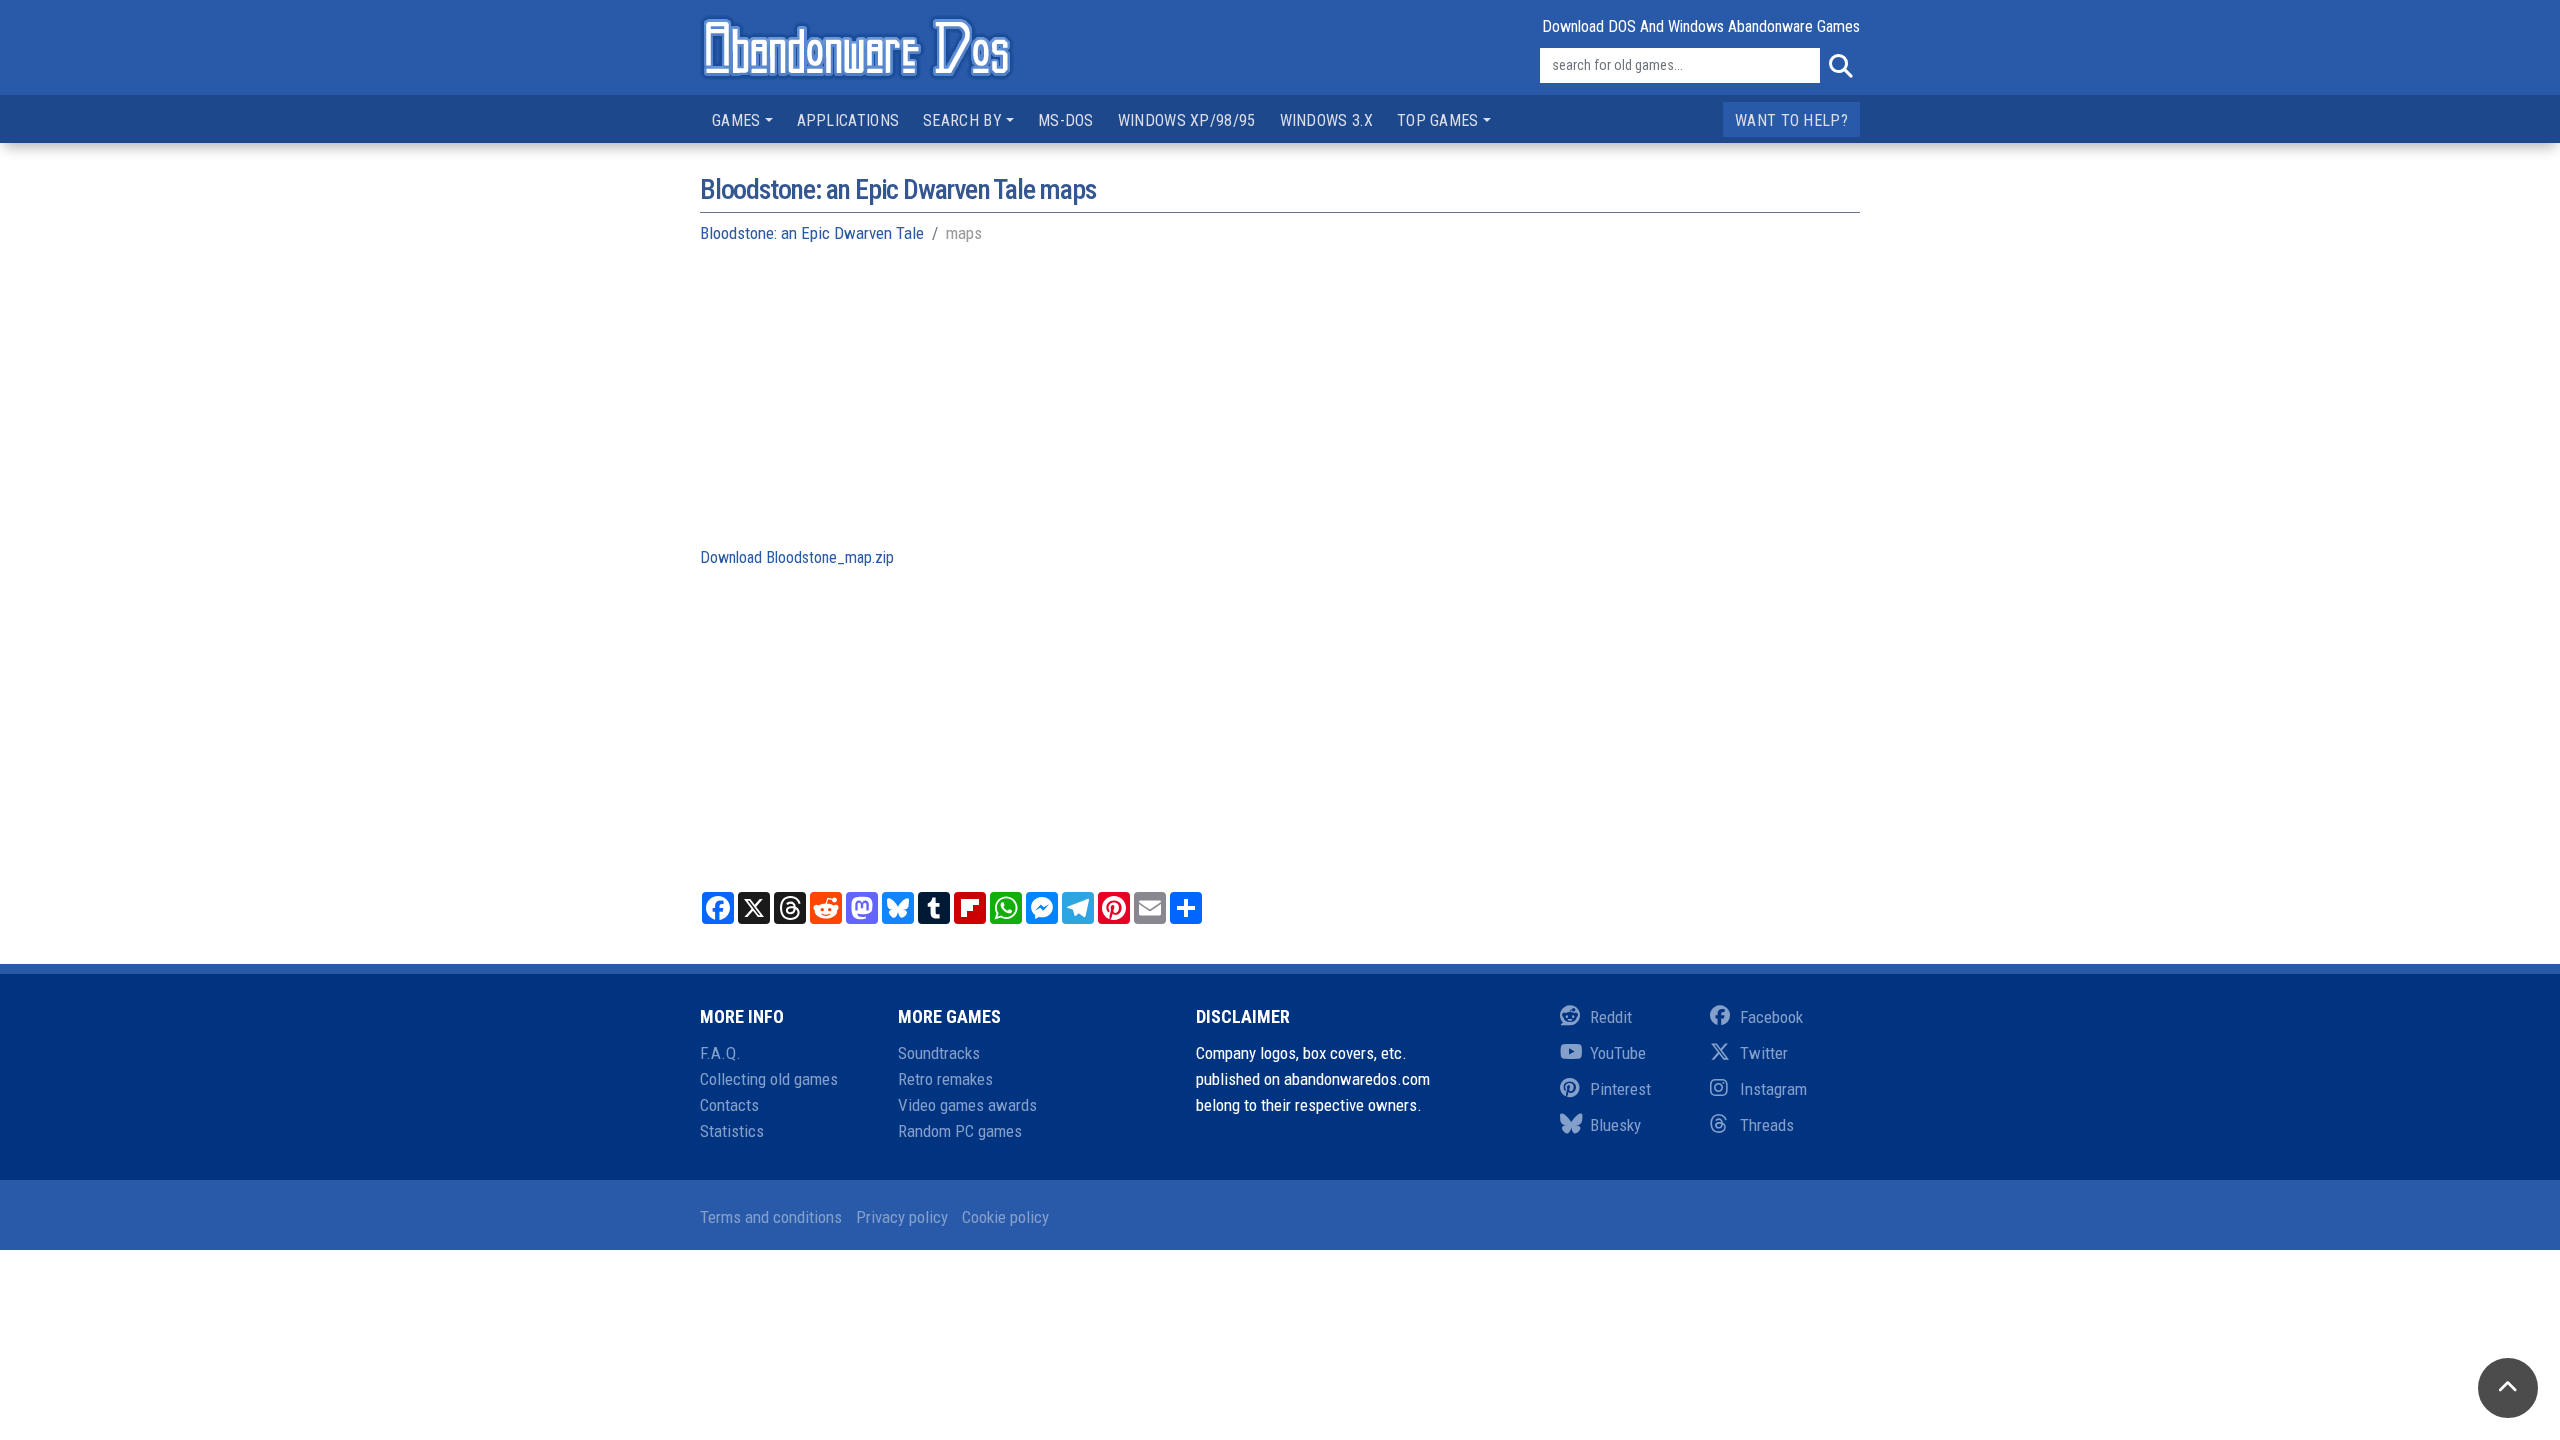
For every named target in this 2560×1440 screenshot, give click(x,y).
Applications (848, 120)
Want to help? (1791, 120)
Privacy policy (902, 1217)
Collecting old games (769, 1079)
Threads (1767, 1125)
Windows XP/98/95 (1187, 120)
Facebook (1771, 1017)
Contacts (729, 1105)
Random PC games (960, 1131)
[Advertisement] (1280, 406)
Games (736, 120)
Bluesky (1615, 1125)
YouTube (1618, 1053)
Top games (1438, 120)
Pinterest (1620, 1089)
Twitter (1764, 1053)
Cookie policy (1005, 1217)
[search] (1840, 66)
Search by (962, 120)
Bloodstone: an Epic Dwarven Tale (812, 233)
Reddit (1611, 1017)
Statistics (732, 1131)
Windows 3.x (1326, 120)
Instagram (1773, 1089)
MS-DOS (1066, 120)
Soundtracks (939, 1053)
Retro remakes (945, 1079)
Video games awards (967, 1105)
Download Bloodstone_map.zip (797, 557)
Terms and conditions (771, 1217)
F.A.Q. (720, 1053)
